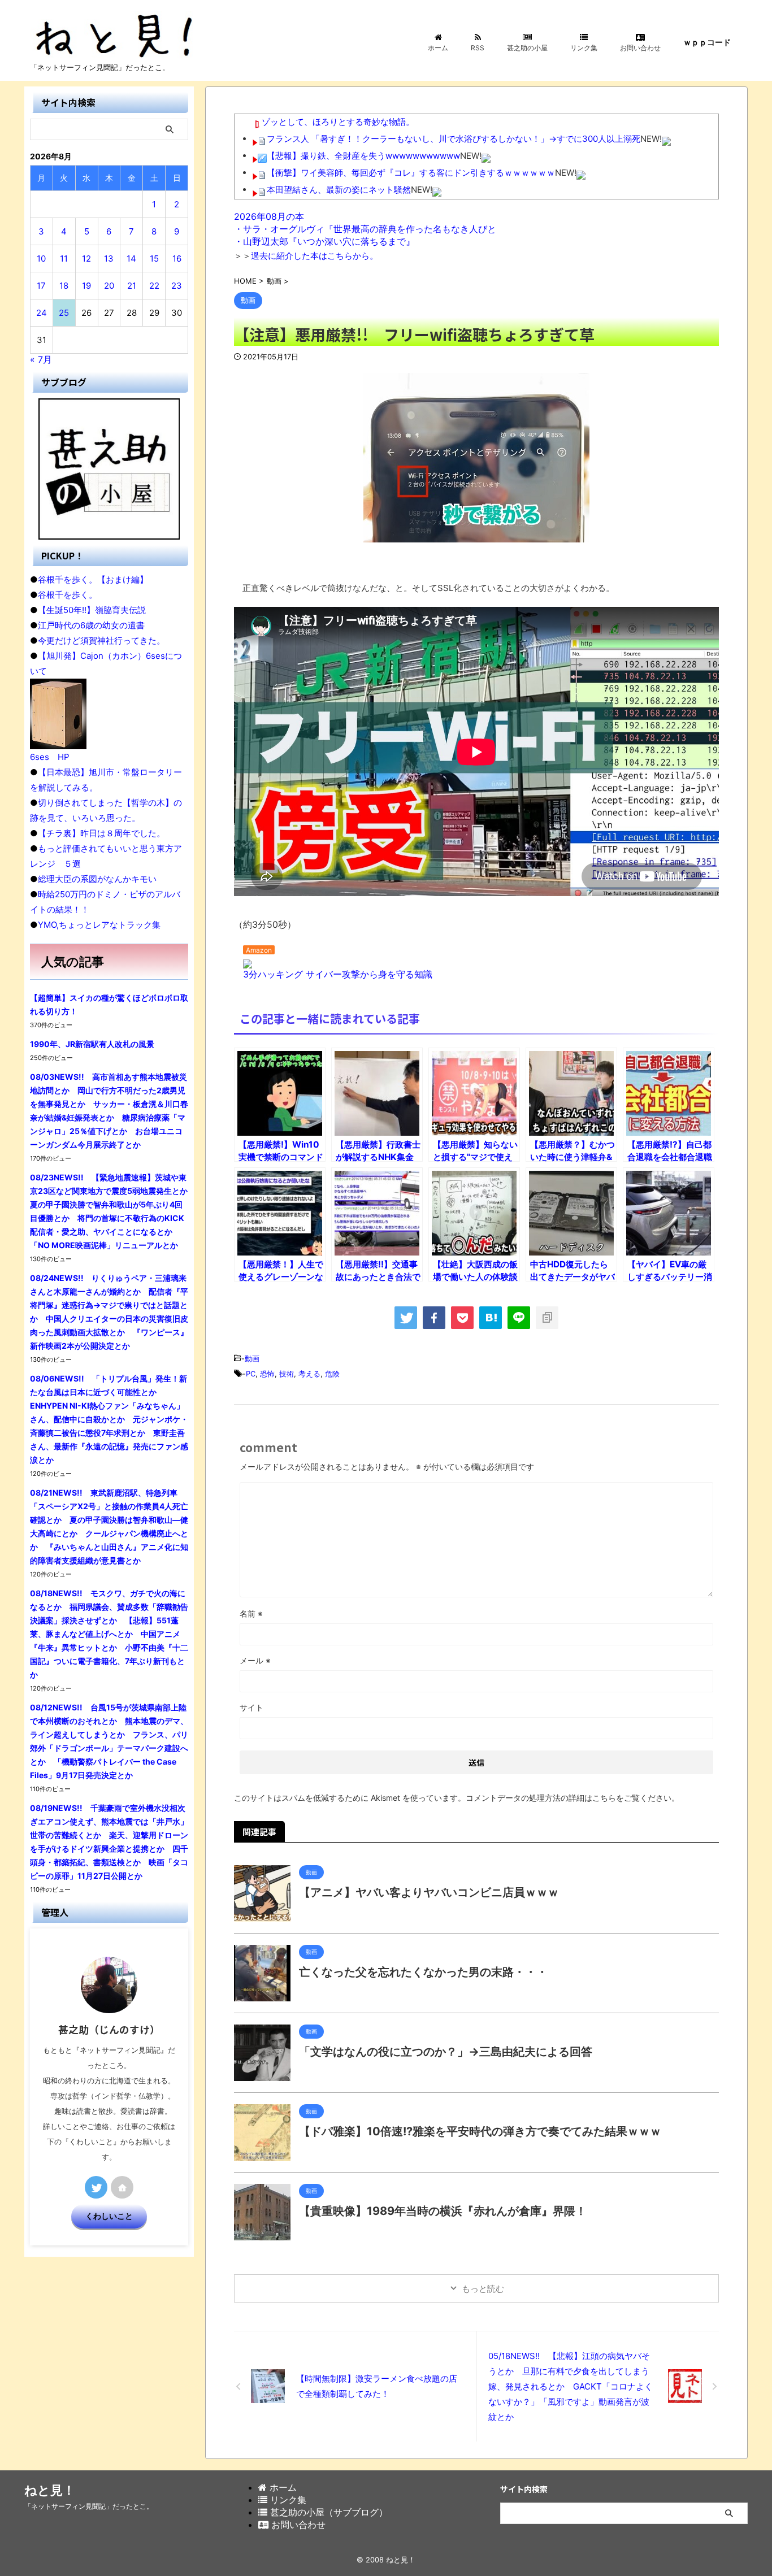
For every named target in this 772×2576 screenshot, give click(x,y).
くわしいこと (109, 2216)
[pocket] (462, 1318)
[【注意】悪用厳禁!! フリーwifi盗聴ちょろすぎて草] (491, 1318)
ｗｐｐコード (707, 42)
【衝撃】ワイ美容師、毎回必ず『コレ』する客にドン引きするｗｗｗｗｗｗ (411, 173)
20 (109, 286)
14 (131, 259)
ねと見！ (50, 2490)
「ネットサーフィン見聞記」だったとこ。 (89, 2506)
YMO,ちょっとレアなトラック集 (99, 925)
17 (41, 286)
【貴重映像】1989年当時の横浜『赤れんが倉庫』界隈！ (443, 2211)
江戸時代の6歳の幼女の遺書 (91, 625)
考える (309, 1374)
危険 (332, 1374)
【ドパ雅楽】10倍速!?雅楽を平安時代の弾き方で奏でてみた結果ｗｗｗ (480, 2131)
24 (42, 313)
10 (41, 259)
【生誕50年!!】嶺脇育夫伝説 (92, 610)
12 (86, 259)
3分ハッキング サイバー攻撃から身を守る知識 (338, 974)
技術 (287, 1374)
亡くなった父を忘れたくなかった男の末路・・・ (423, 1972)
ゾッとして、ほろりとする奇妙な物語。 (338, 122)
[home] (122, 2187)
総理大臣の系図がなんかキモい (97, 879)
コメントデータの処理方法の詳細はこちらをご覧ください (569, 1798)
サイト (251, 1707)
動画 (252, 1358)
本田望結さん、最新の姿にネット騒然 (339, 190)
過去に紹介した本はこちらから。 (315, 256)
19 (86, 286)
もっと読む (483, 2289)
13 (109, 259)
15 (154, 259)
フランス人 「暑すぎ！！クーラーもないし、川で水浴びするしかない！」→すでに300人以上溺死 (454, 139)
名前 (251, 1613)
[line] (519, 1318)
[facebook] (434, 1318)
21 (132, 286)
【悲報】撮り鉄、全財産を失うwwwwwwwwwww (363, 156)
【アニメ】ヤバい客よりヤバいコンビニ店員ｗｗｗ (429, 1892)
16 (177, 259)
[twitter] (406, 1318)
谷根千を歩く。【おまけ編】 (93, 579)
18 (64, 286)
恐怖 (267, 1374)
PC (251, 1374)
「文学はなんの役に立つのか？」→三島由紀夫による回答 (446, 2052)
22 (154, 286)
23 (177, 286)
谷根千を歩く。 (68, 595)
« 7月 (41, 359)
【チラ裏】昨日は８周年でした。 (101, 833)
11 (64, 259)
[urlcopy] (547, 1318)
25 (64, 313)
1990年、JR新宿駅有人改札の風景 (92, 1044)
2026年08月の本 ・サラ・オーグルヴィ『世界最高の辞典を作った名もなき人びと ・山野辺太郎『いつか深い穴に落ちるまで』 (365, 229)
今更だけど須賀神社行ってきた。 (101, 640)
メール (255, 1660)
